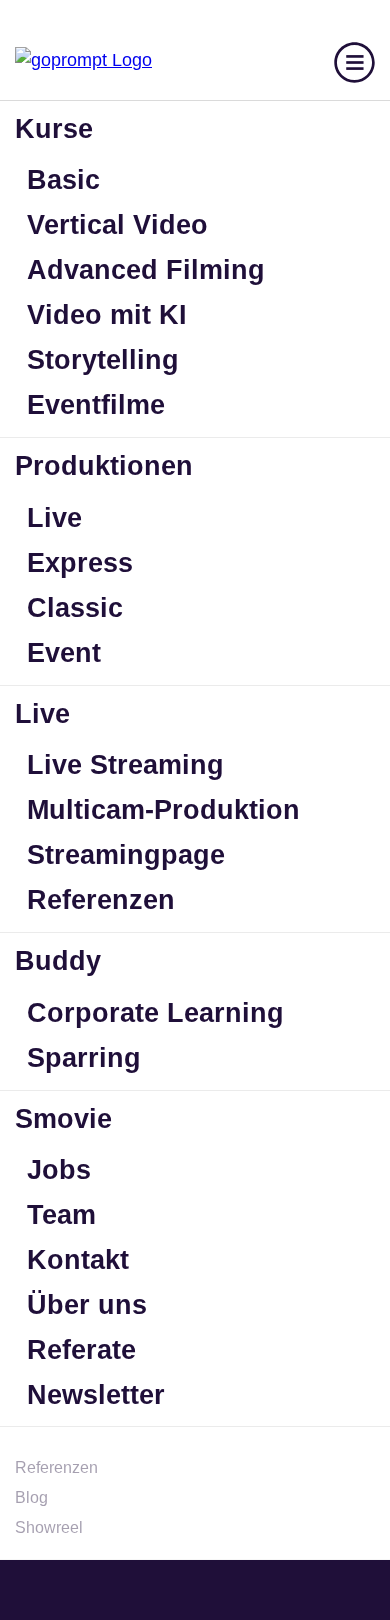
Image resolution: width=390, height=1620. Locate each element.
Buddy (58, 961)
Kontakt (78, 1260)
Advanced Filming (146, 270)
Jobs (59, 1170)
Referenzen (101, 900)
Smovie (63, 1119)
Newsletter (96, 1395)
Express (80, 563)
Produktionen (104, 466)
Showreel (49, 1527)
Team (61, 1215)
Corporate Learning (155, 1013)
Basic (63, 180)
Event (64, 653)
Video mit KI (107, 315)
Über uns (87, 1305)
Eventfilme (96, 405)
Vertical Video (117, 225)
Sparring (84, 1058)
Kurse (54, 129)
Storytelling (103, 360)
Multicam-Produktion (163, 810)
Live (54, 518)
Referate (81, 1350)
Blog (31, 1497)
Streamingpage (126, 855)
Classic (75, 608)
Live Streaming (125, 765)
